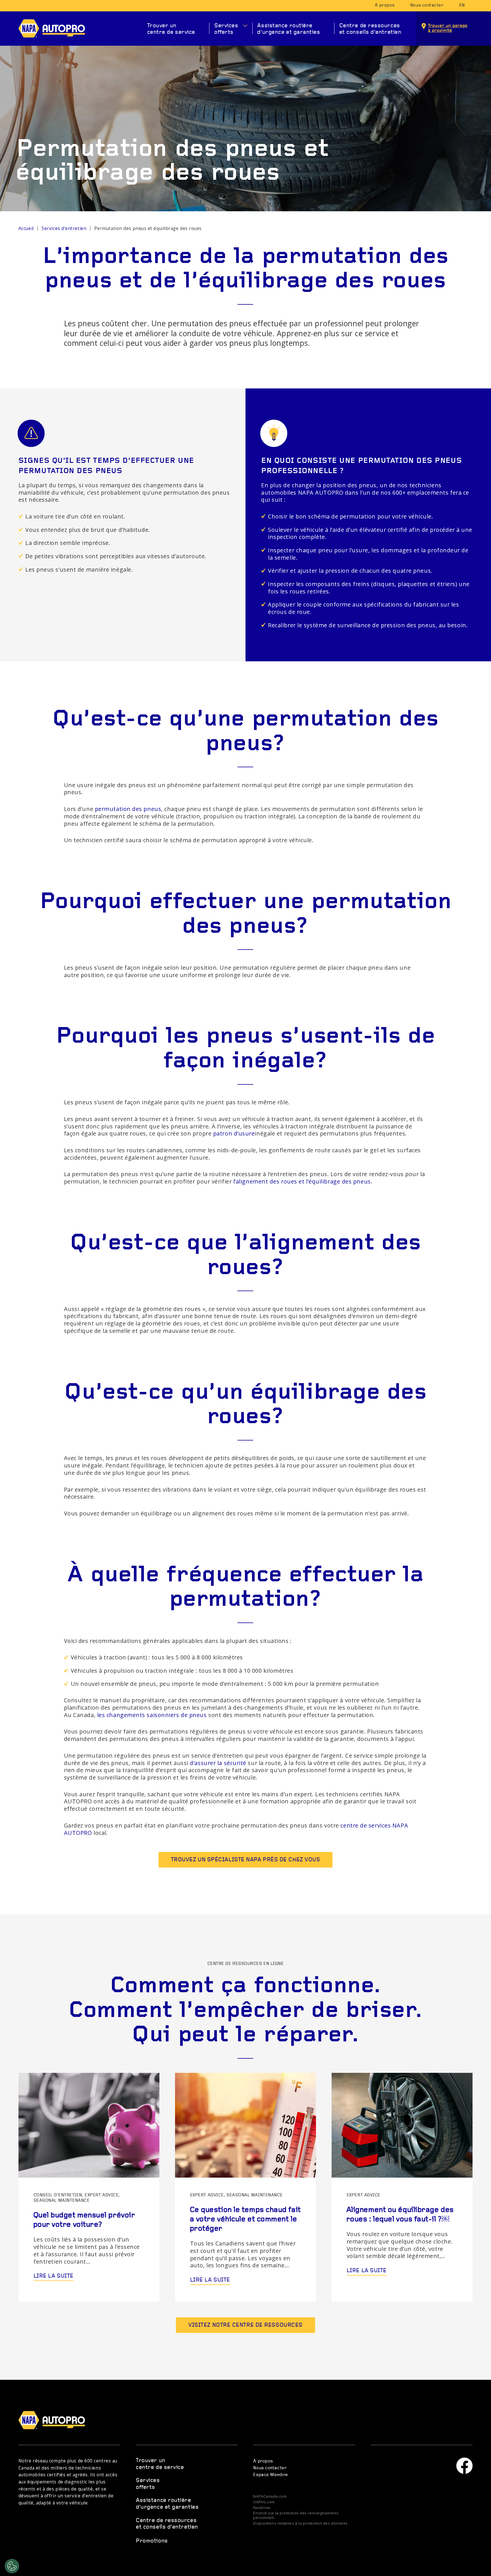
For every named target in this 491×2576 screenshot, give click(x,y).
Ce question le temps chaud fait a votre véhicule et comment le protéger (245, 2219)
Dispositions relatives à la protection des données (300, 2523)
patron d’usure (234, 1133)
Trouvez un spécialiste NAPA (246, 1860)
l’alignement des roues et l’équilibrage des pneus (302, 1181)
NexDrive (262, 2508)
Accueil (26, 228)
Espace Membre (271, 2475)
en (462, 5)
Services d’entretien (64, 228)
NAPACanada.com (270, 2496)
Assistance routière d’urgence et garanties (289, 29)
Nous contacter (427, 5)
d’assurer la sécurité (218, 1763)
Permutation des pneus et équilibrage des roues (148, 228)
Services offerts (226, 29)
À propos (385, 5)
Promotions (152, 2541)
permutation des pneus (128, 809)
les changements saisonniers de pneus (152, 1715)
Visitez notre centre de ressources (246, 2325)
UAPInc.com (264, 2502)
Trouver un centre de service (171, 29)
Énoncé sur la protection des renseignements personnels (296, 2516)
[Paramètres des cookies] (12, 2566)
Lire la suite (54, 2276)
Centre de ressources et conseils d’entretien (370, 29)
